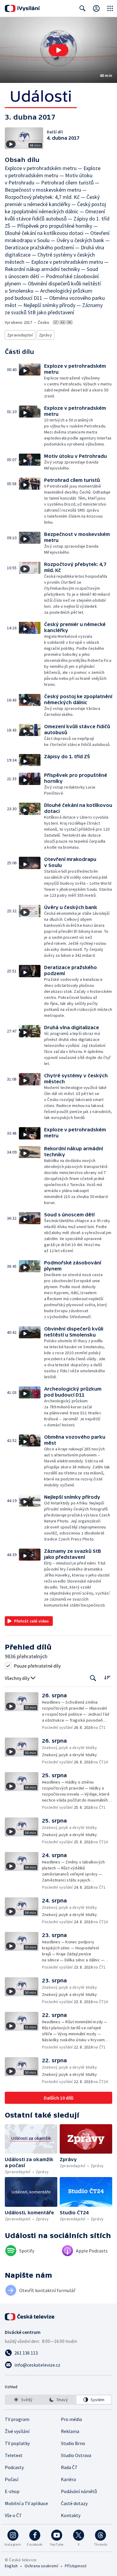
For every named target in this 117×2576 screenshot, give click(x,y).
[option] (23, 2400)
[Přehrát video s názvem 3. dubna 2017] (58, 50)
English (11, 2566)
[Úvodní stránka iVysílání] (22, 8)
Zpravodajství (20, 335)
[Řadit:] (107, 1678)
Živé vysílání (17, 2431)
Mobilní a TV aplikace (26, 2503)
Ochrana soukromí (41, 2566)
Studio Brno (73, 2443)
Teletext (14, 2455)
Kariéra (68, 2479)
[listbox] (58, 2400)
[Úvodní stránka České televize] (30, 2317)
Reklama (70, 2431)
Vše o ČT (13, 2515)
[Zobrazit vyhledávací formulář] (82, 8)
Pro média (71, 2419)
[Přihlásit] (96, 8)
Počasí (12, 2479)
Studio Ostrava (76, 2455)
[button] (58, 50)
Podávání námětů (79, 2491)
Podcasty (14, 2467)
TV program (17, 2419)
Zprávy (45, 335)
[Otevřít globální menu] (110, 8)
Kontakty (71, 2515)
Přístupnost (76, 2566)
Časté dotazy (74, 2503)
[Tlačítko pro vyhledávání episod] (93, 1678)
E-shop (12, 2491)
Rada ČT (69, 2467)
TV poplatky (17, 2443)
